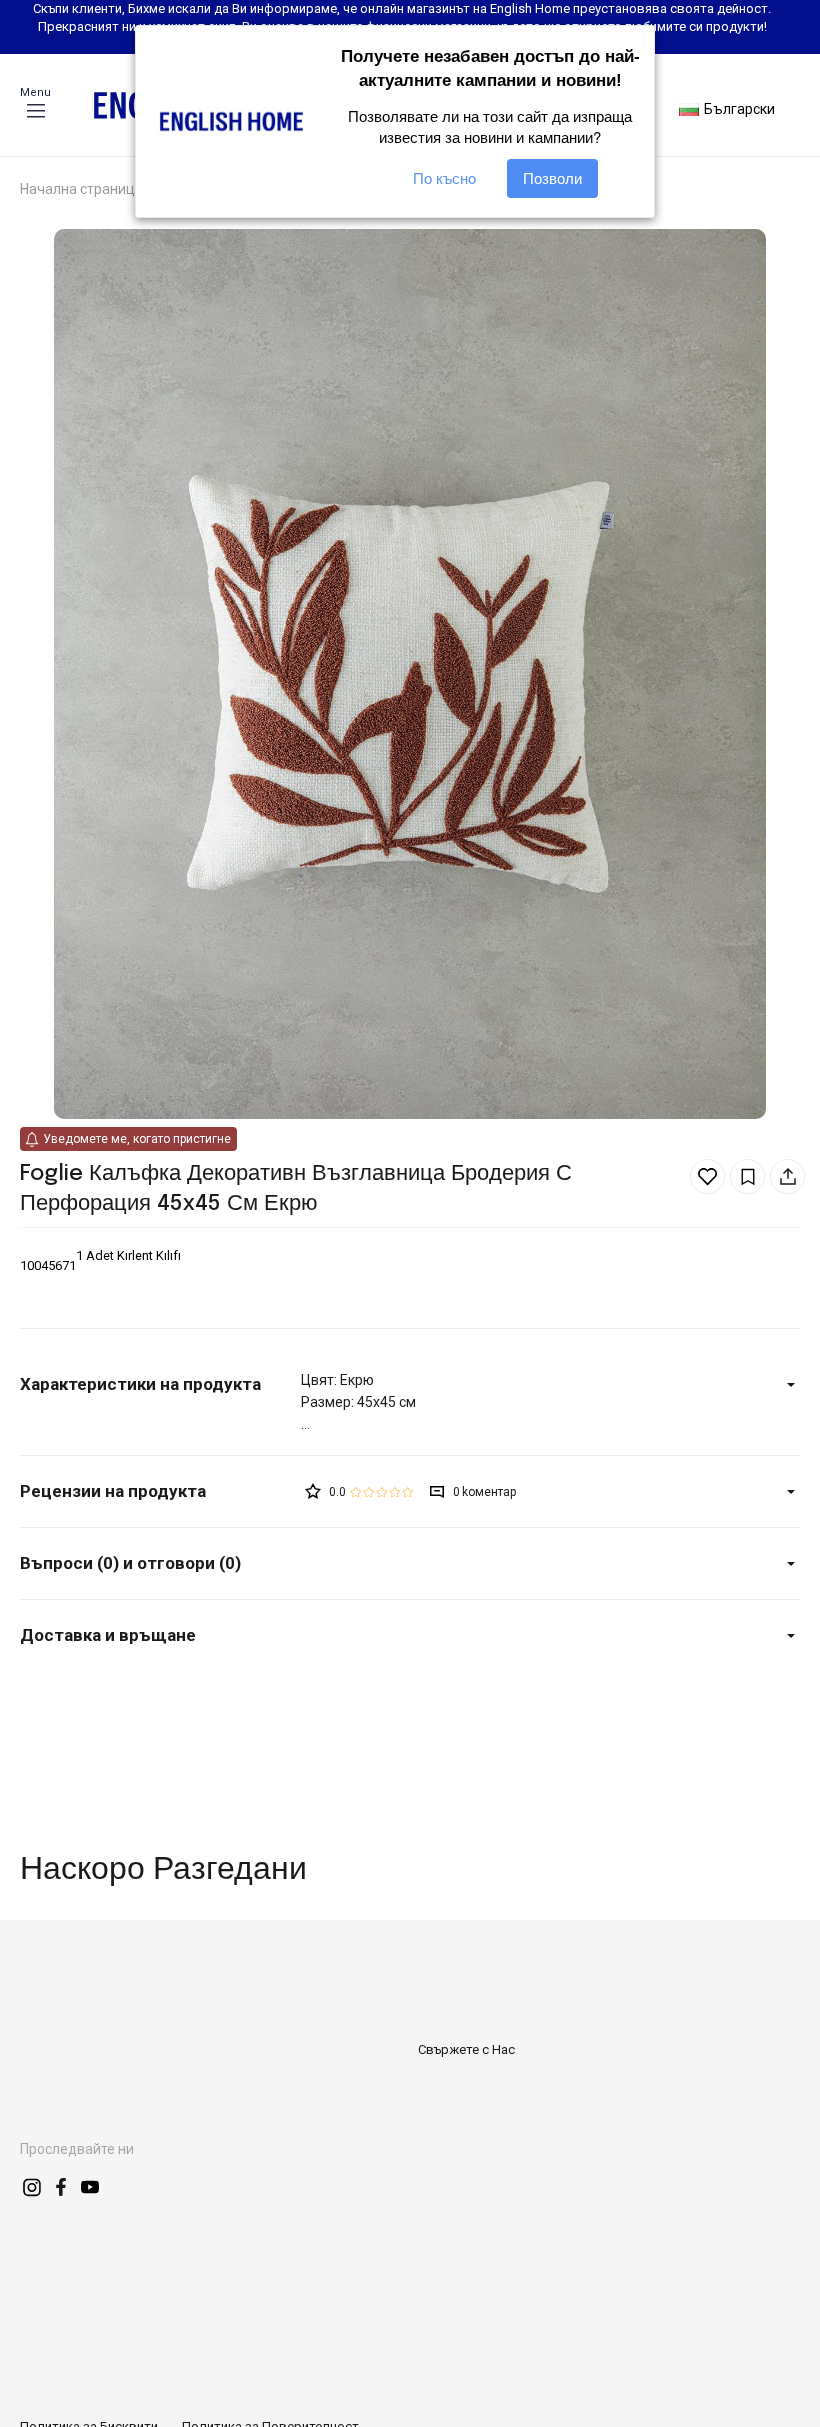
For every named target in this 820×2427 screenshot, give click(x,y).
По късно (444, 178)
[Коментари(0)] (160, 1491)
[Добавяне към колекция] (747, 1176)
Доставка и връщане (108, 1635)
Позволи (552, 178)
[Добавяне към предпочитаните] (707, 1176)
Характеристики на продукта (140, 1384)
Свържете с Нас (466, 2049)
